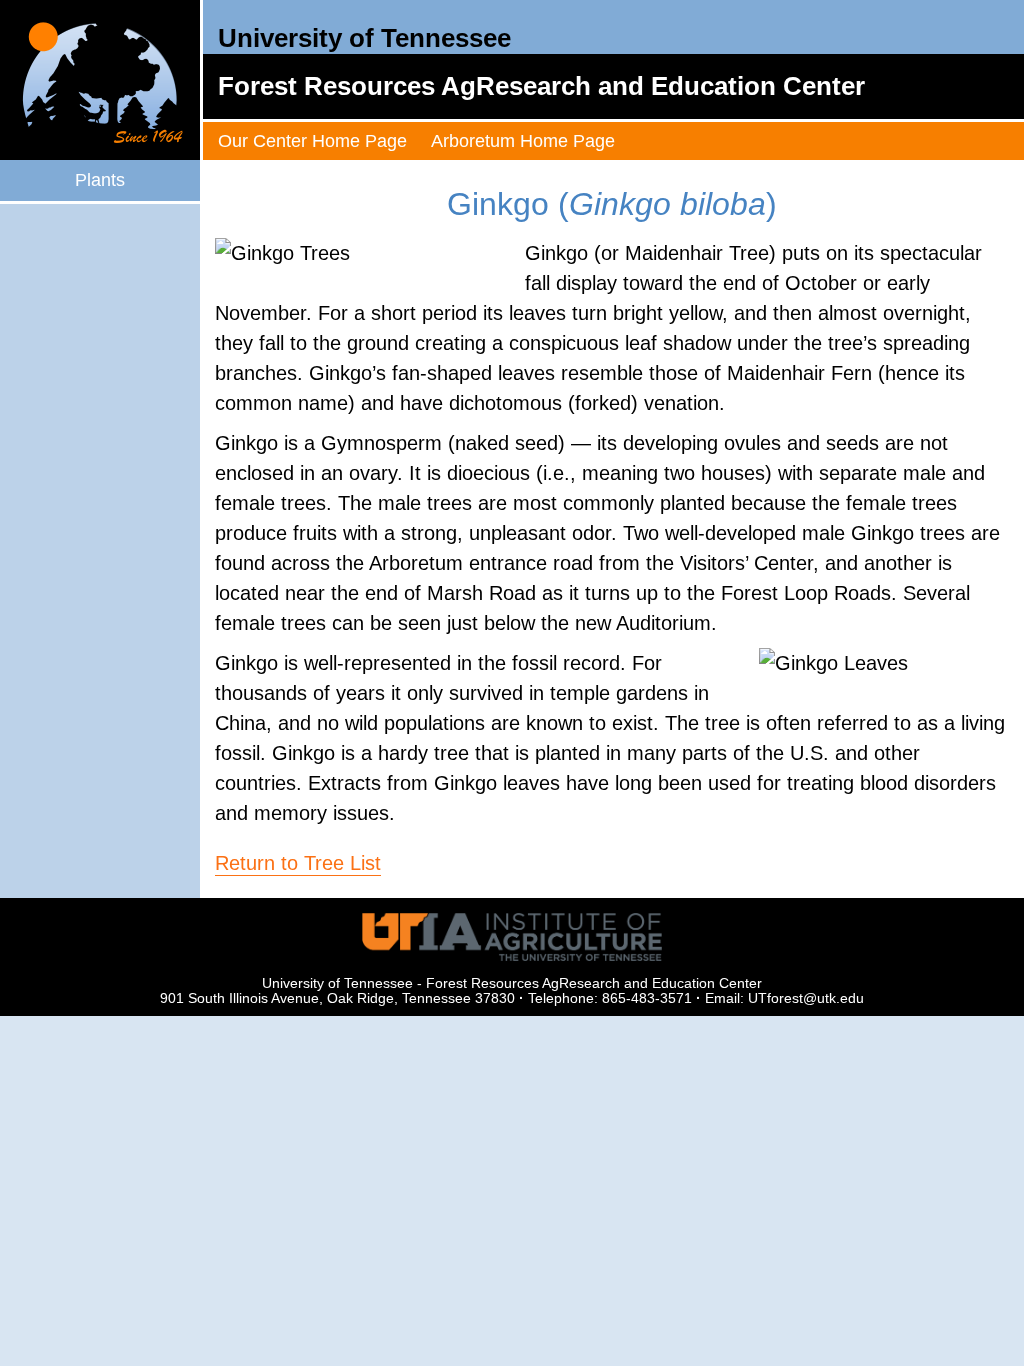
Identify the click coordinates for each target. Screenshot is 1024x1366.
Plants (100, 180)
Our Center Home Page (312, 141)
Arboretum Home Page (523, 141)
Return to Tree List (298, 863)
